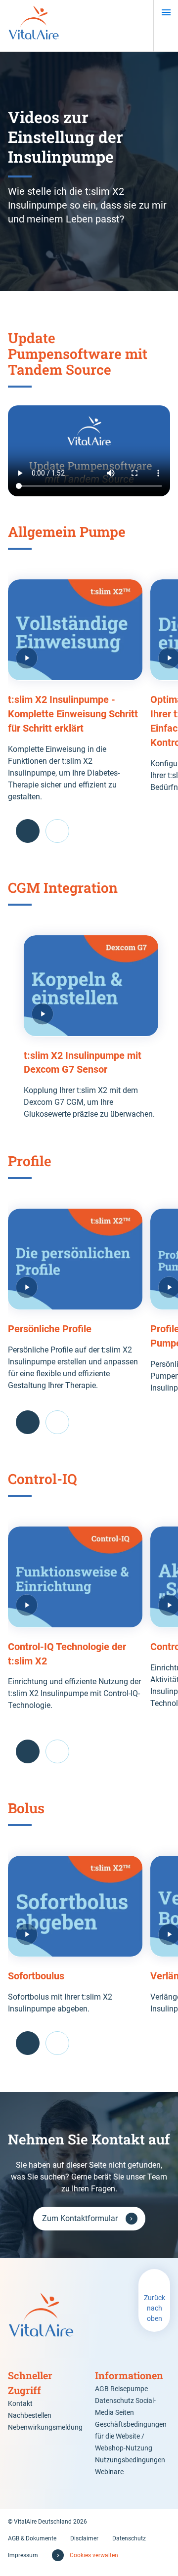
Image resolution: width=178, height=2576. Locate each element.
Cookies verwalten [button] (94, 2555)
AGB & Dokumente (32, 2538)
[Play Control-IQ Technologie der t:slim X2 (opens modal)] (75, 1577)
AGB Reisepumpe (121, 2389)
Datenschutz (129, 2538)
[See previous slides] (28, 831)
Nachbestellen (30, 2415)
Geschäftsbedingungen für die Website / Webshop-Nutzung (131, 2436)
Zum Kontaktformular (80, 2218)
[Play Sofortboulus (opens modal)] (75, 1906)
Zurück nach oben (155, 2308)
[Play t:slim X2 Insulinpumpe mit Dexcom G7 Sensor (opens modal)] (91, 986)
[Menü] (166, 12)
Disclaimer (84, 2538)
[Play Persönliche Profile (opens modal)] (75, 1259)
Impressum (23, 2555)
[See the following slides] (57, 831)
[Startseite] (34, 26)
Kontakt (20, 2403)
